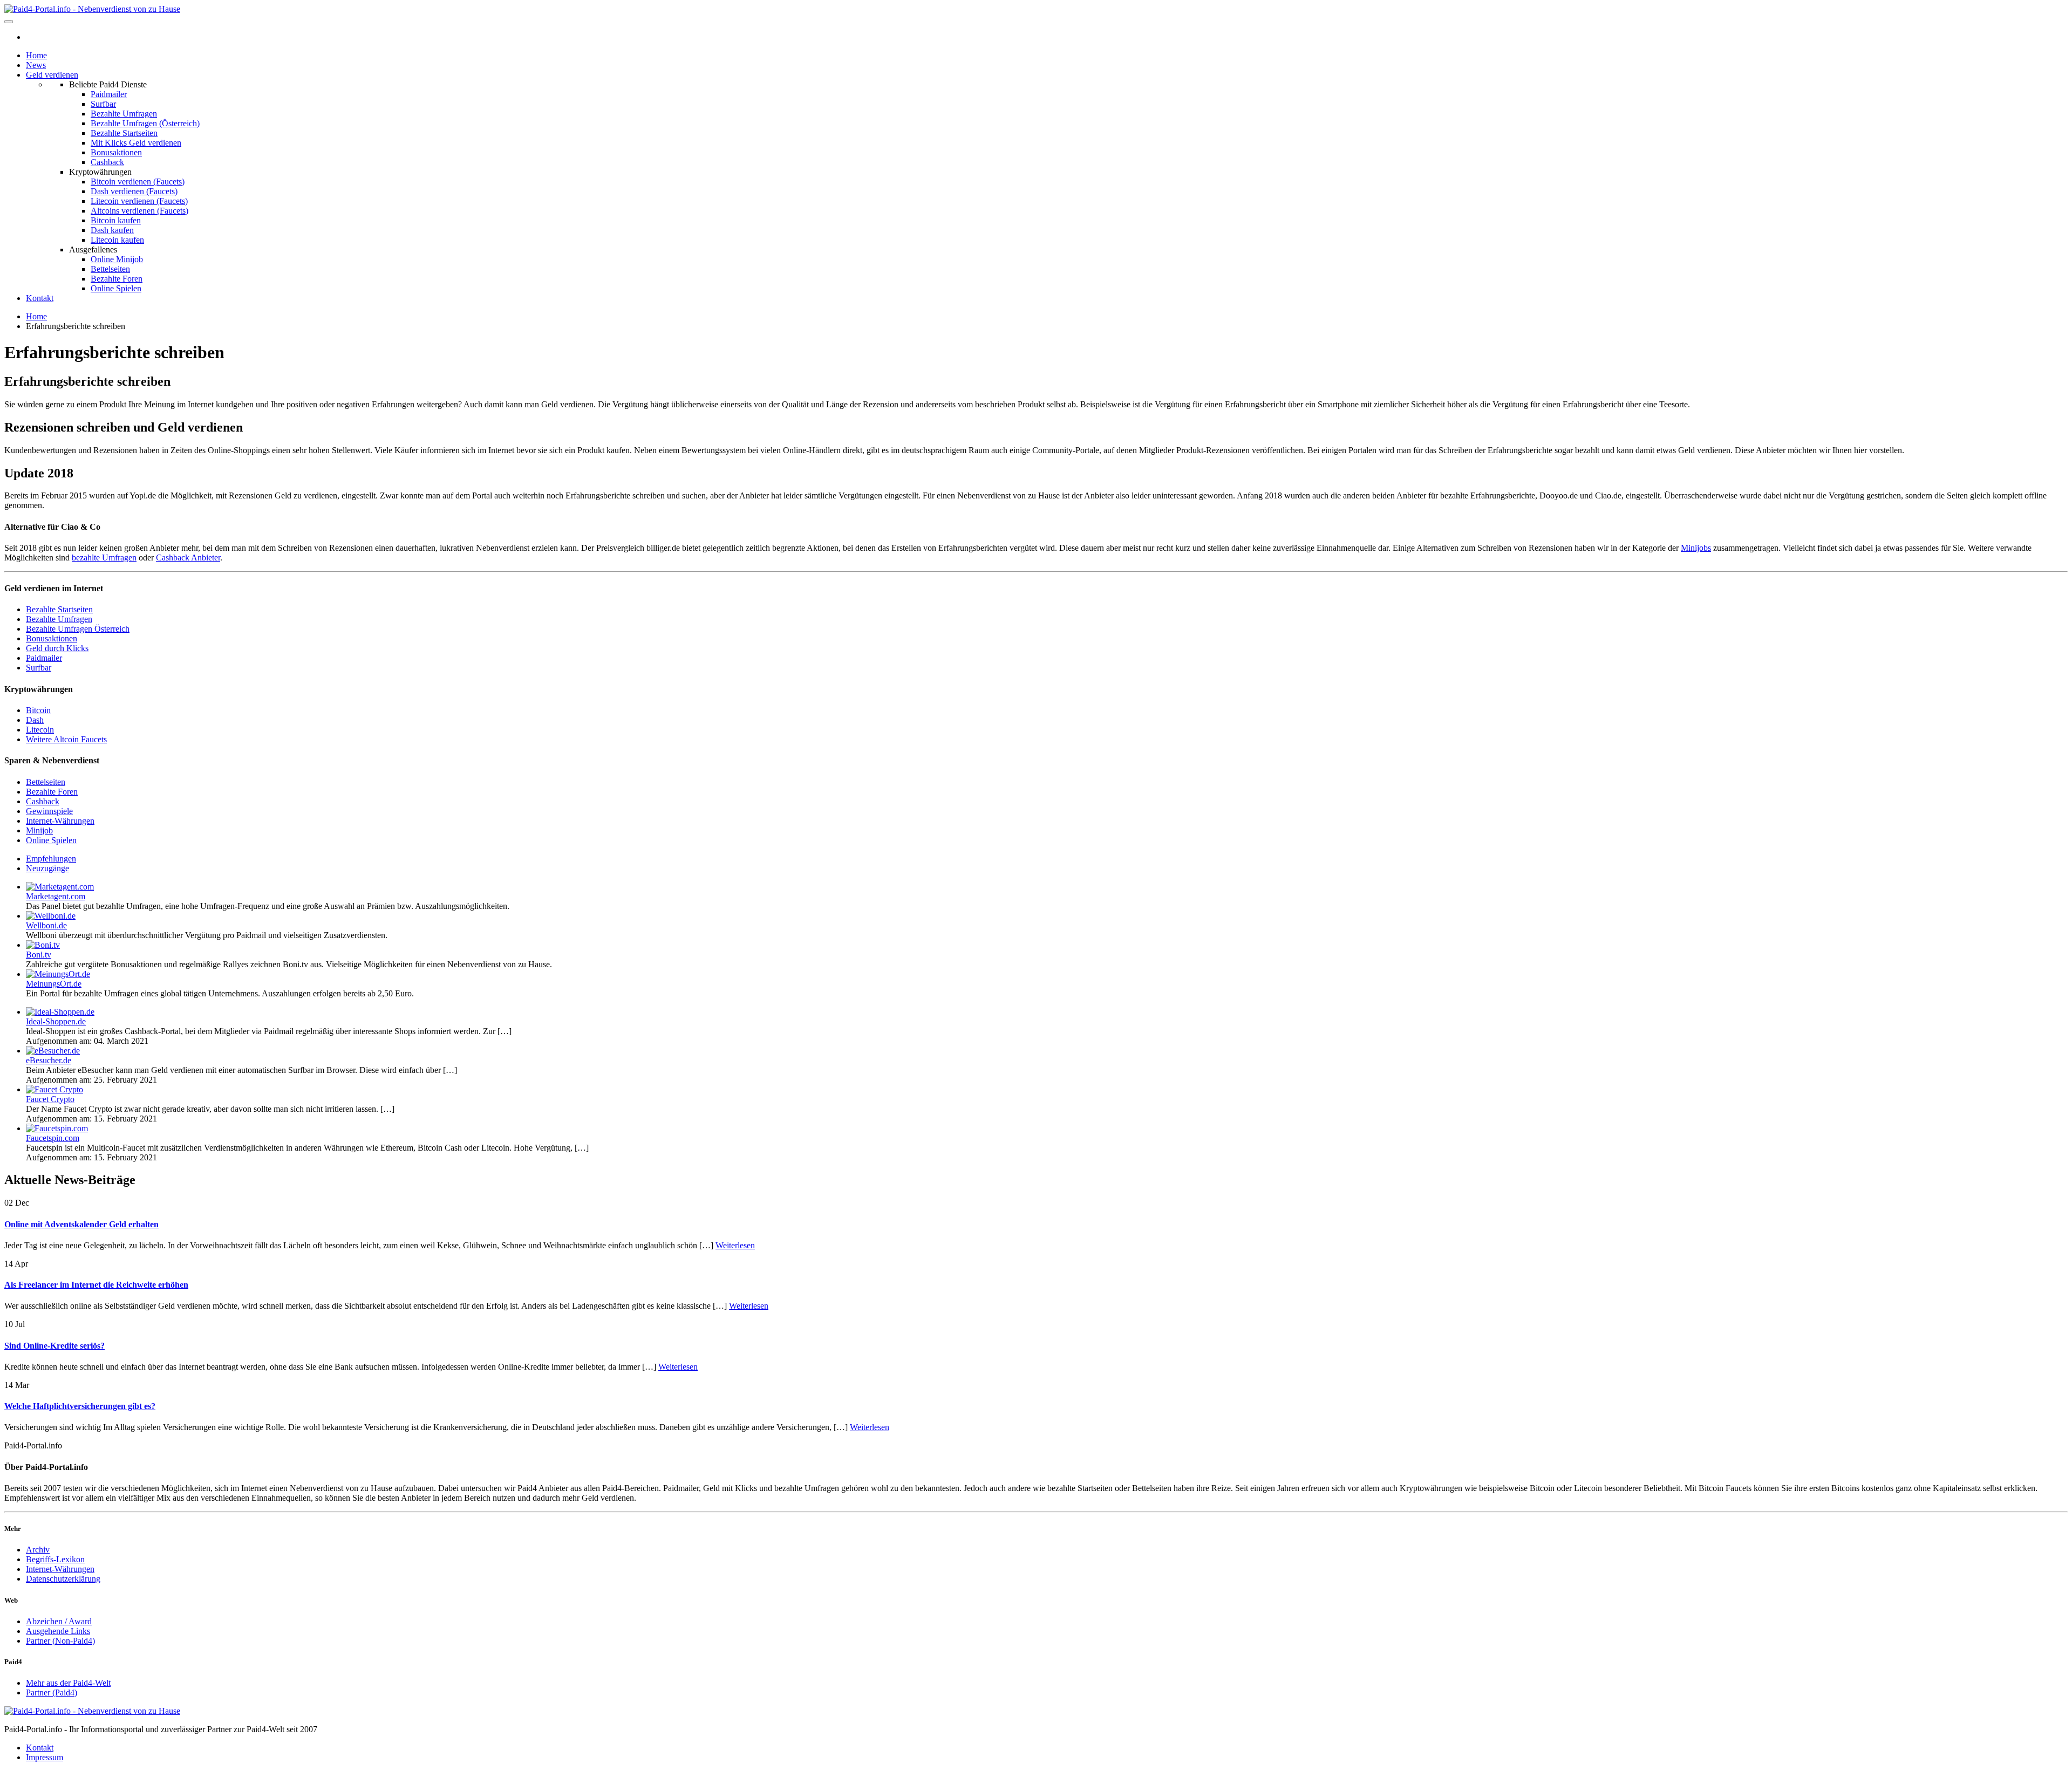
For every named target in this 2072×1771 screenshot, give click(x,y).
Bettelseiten (110, 269)
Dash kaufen (112, 230)
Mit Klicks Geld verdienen (136, 143)
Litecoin (40, 730)
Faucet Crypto (50, 1099)
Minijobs (1696, 548)
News (36, 65)
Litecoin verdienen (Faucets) (139, 201)
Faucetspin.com (53, 1138)
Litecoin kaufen (117, 240)
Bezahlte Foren (117, 279)
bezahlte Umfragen (104, 558)
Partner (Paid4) (52, 1693)
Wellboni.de (46, 925)
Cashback (107, 162)
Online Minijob (117, 259)
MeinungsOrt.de (54, 984)
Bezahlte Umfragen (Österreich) (145, 123)
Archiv (38, 1550)
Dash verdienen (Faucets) (134, 191)
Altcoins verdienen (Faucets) (139, 211)
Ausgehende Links (58, 1631)
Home (36, 55)
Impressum (45, 1757)
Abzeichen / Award (59, 1621)
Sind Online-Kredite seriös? (54, 1346)
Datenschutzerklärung (63, 1579)
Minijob (39, 830)
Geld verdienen (52, 75)
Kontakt (40, 298)
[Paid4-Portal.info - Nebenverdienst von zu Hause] (92, 9)
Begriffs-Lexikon (55, 1559)
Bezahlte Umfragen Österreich (78, 629)
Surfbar (103, 104)
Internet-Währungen (60, 821)
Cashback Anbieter (188, 558)
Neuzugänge (47, 868)
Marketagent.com (56, 896)
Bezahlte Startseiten (124, 133)
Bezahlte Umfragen (124, 114)
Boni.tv (39, 955)
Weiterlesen (735, 1245)
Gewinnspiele (49, 811)
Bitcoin (38, 710)
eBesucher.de (49, 1060)
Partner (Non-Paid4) (60, 1641)
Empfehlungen (51, 859)
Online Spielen (116, 288)
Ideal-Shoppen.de (56, 1021)
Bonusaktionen (116, 152)
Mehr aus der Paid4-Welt (68, 1683)
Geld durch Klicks (57, 648)
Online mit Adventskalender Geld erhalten (81, 1224)
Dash (35, 720)
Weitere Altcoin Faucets (66, 739)
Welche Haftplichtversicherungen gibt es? (80, 1406)
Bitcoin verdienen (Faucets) (138, 182)
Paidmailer (109, 94)
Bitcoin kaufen (116, 220)
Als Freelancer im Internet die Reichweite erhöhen (96, 1285)
